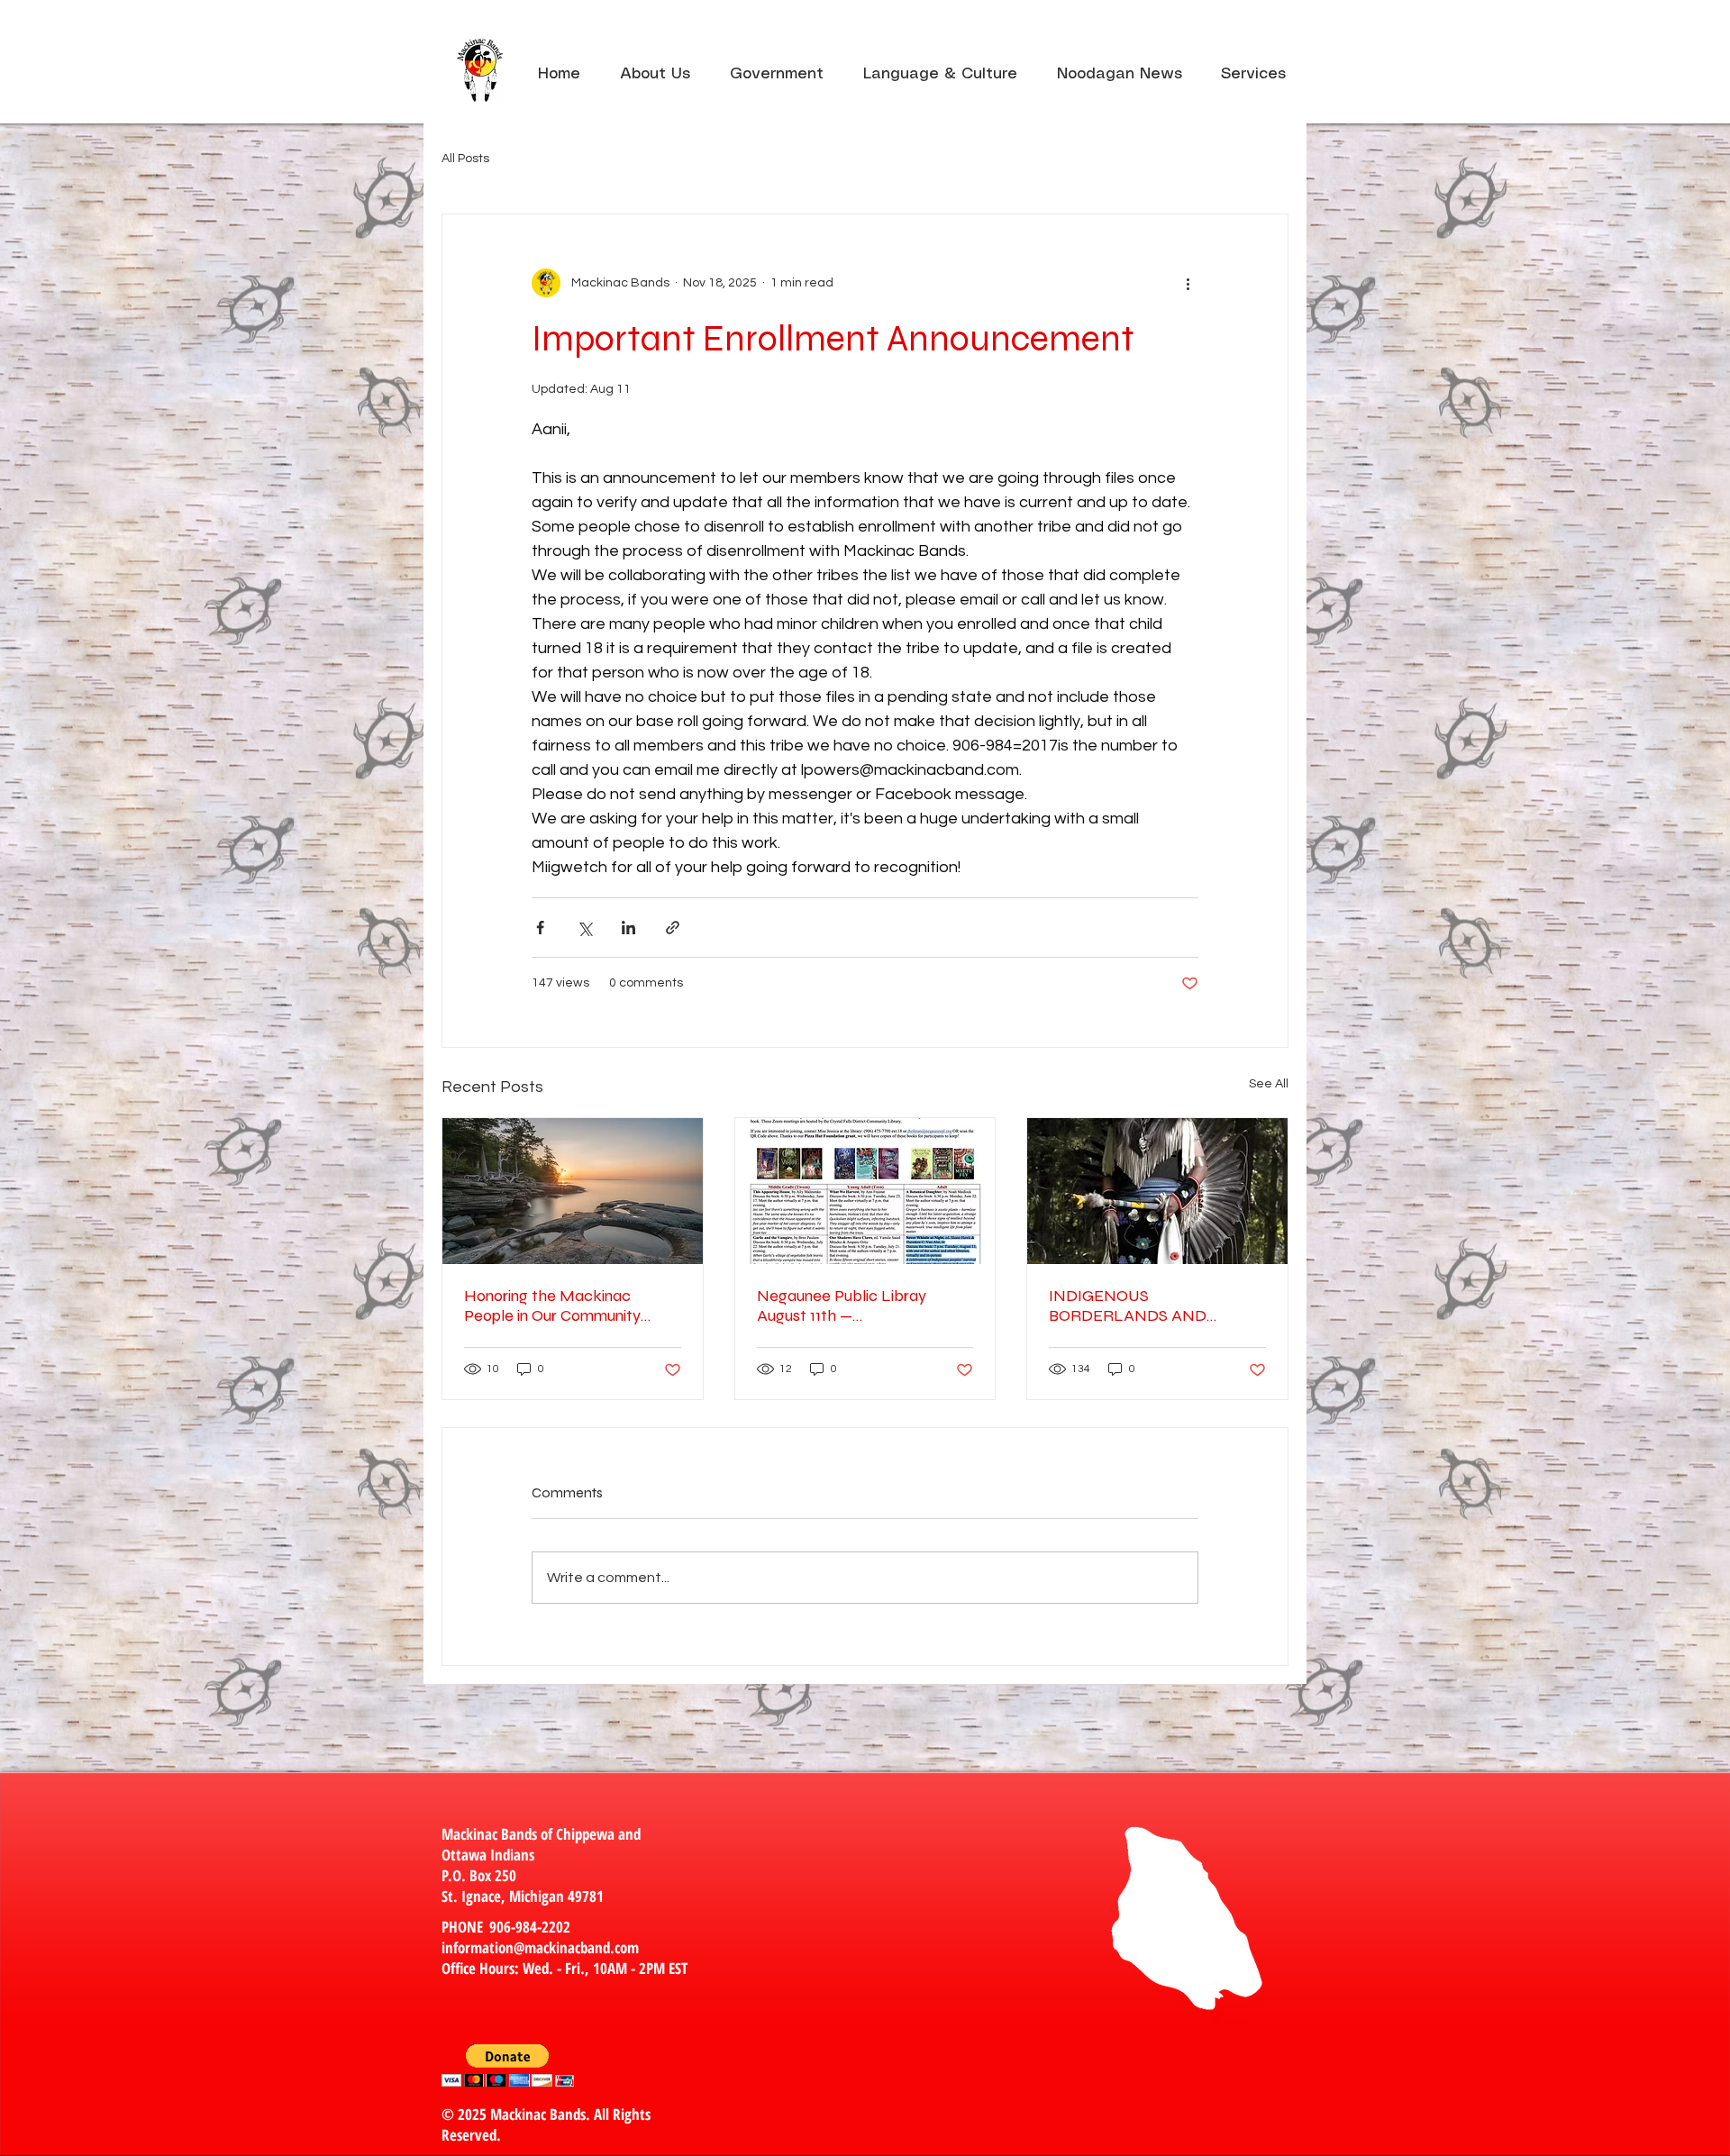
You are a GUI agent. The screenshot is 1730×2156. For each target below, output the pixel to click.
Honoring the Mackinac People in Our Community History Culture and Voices (557, 1305)
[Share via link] (673, 928)
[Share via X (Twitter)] (584, 928)
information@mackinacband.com (540, 1947)
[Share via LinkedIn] (628, 928)
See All (1269, 1084)
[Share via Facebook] (540, 928)
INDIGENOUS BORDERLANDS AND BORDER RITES (1128, 1305)
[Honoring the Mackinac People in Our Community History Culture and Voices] (573, 1191)
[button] (1253, 66)
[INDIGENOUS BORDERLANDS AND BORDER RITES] (1157, 1191)
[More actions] (1188, 283)
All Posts (465, 159)
